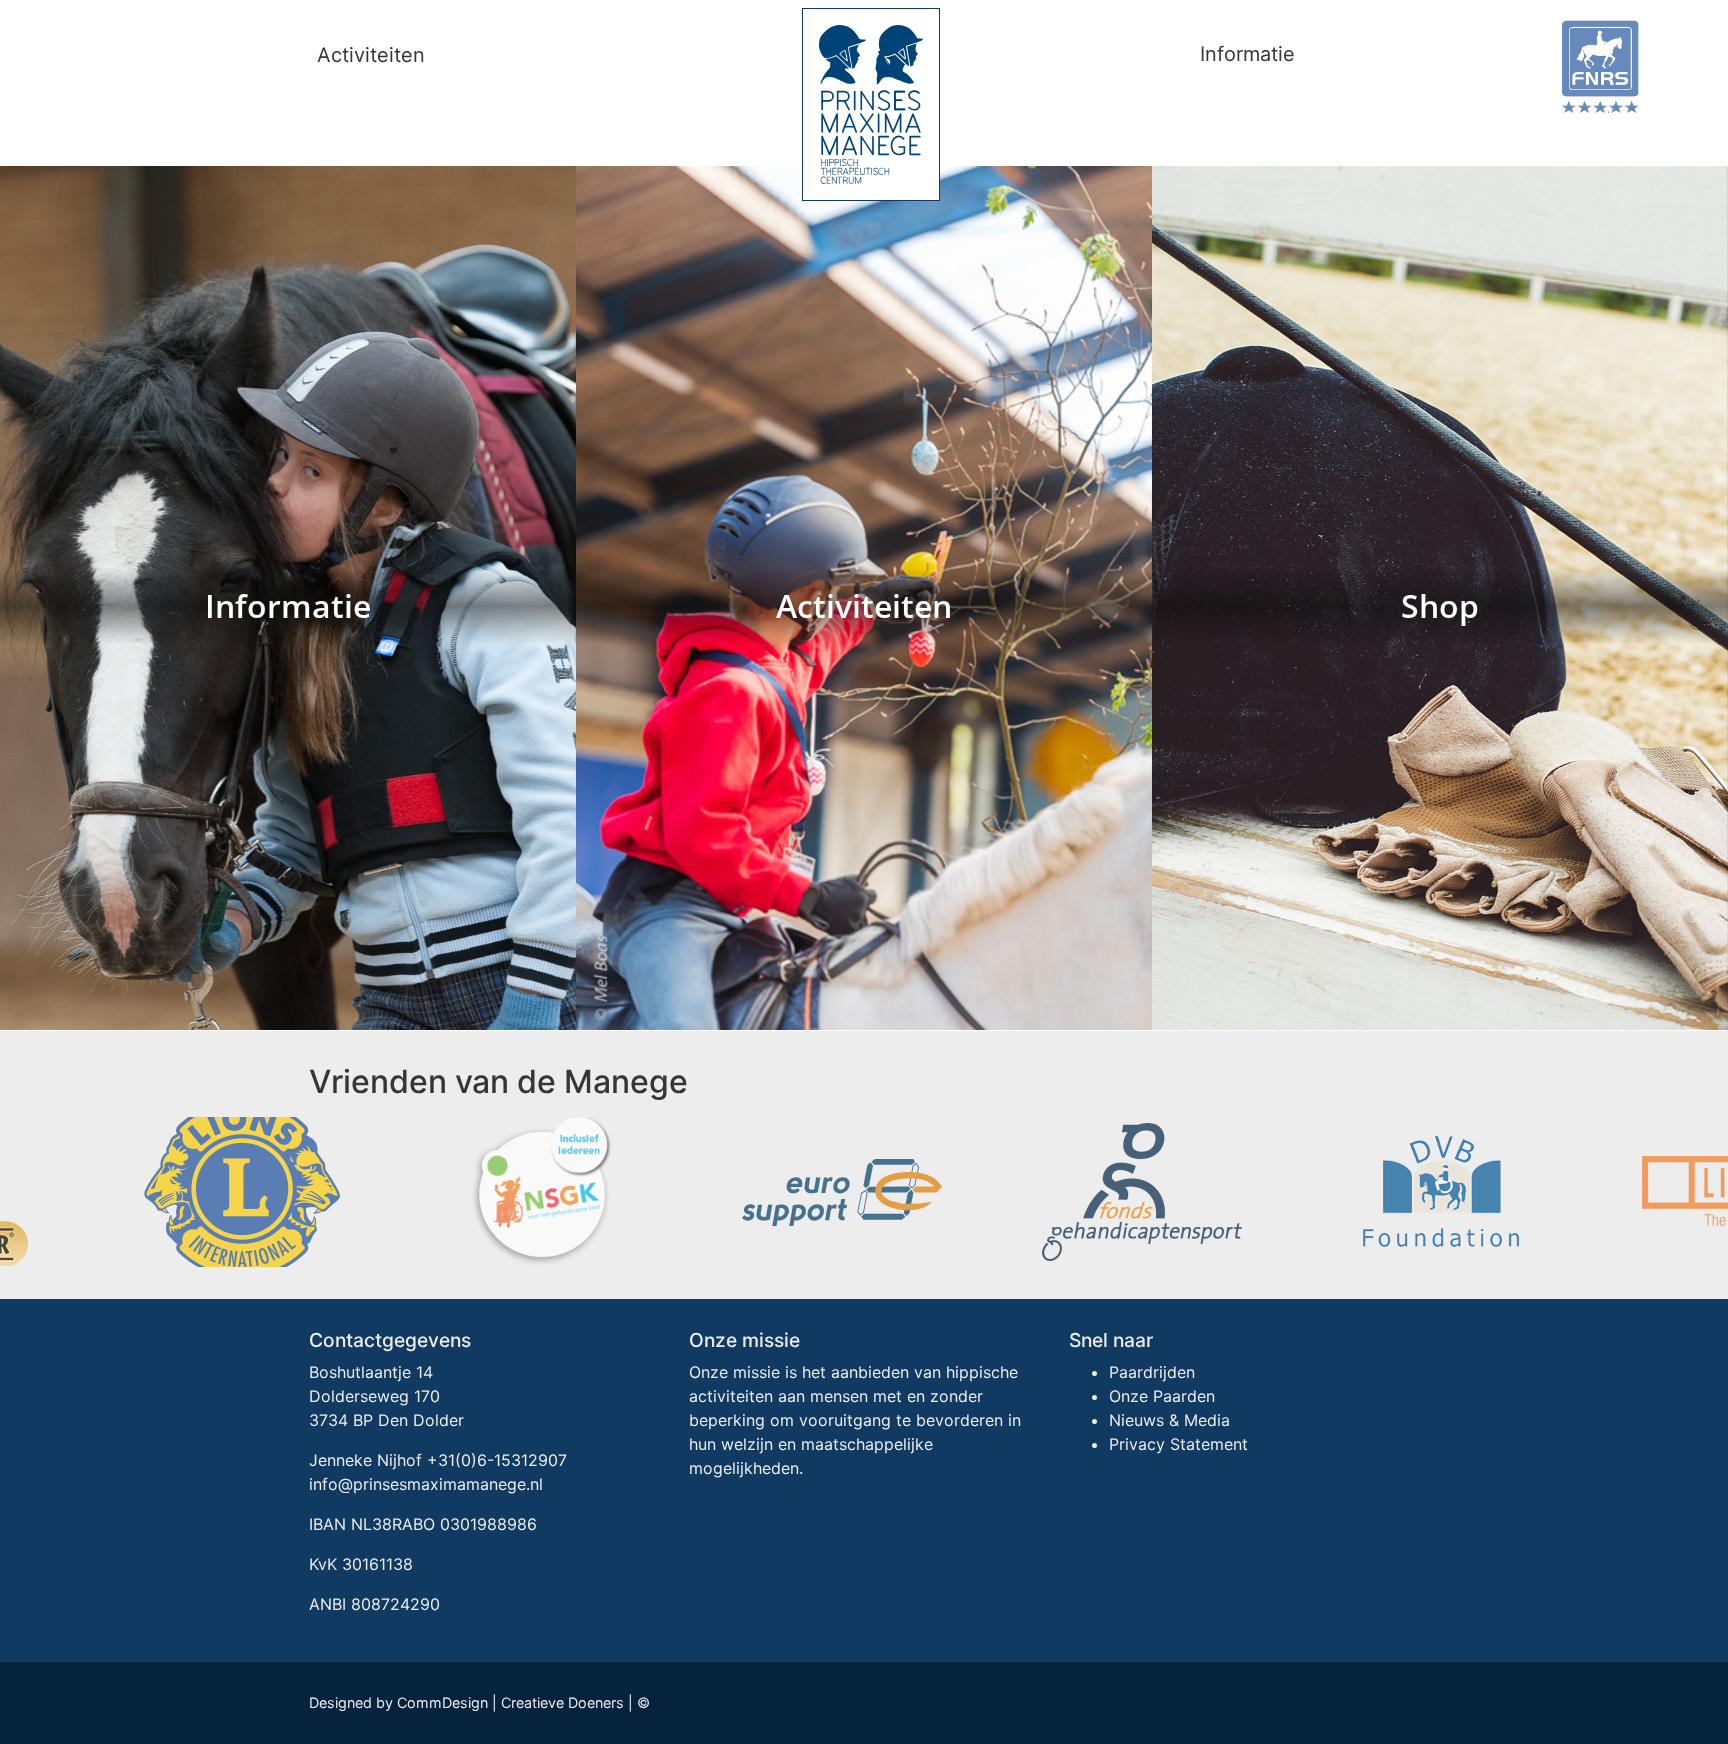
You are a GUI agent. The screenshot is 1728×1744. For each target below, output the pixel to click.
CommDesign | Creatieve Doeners (510, 1702)
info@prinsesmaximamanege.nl (426, 1484)
